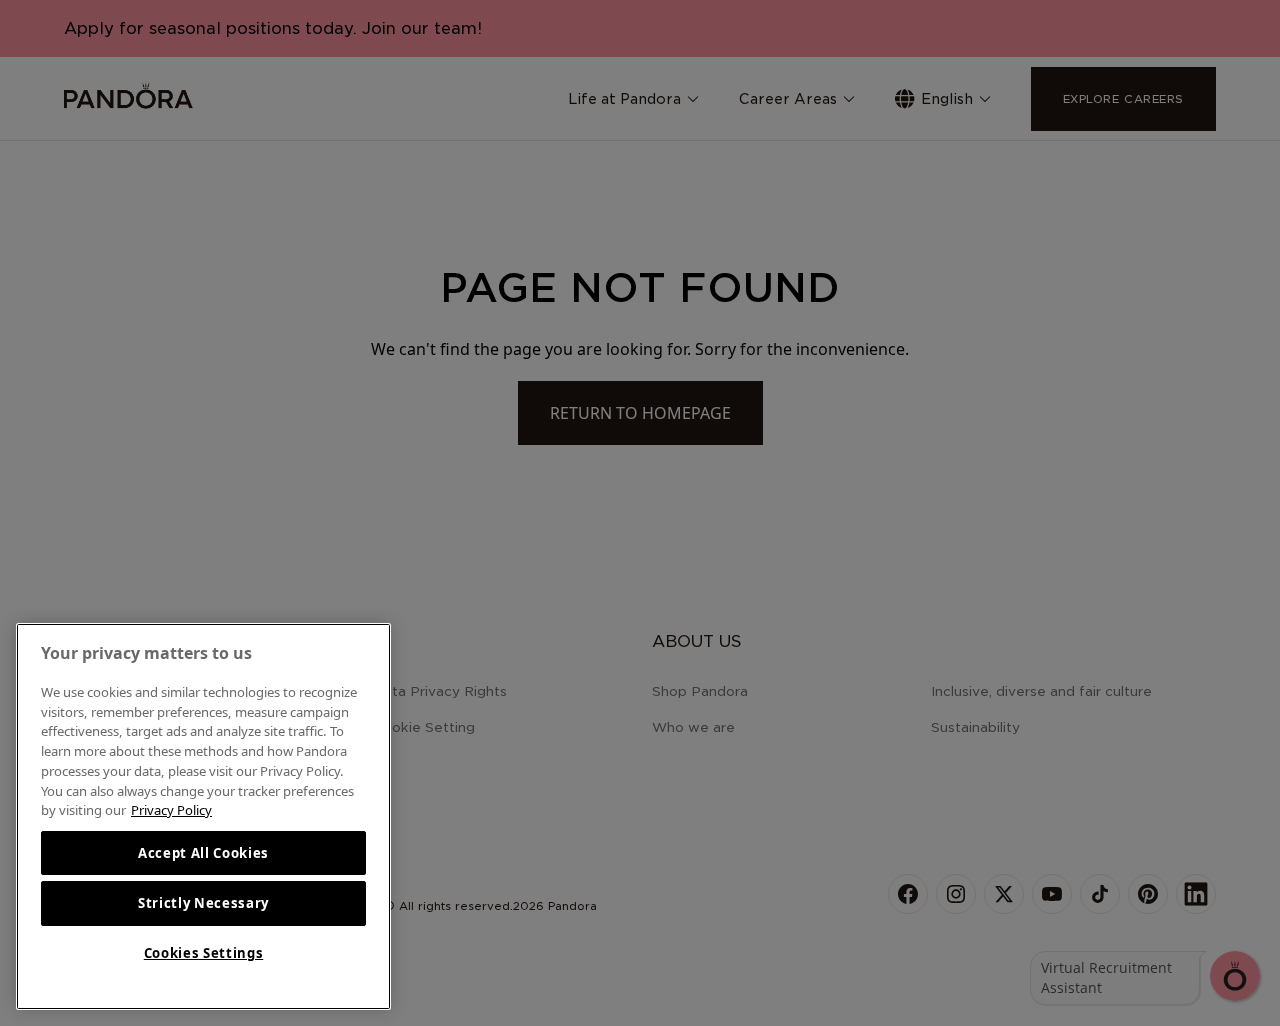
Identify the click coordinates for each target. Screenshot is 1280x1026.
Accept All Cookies (203, 853)
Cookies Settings (204, 953)
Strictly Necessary (203, 903)
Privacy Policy (171, 810)
